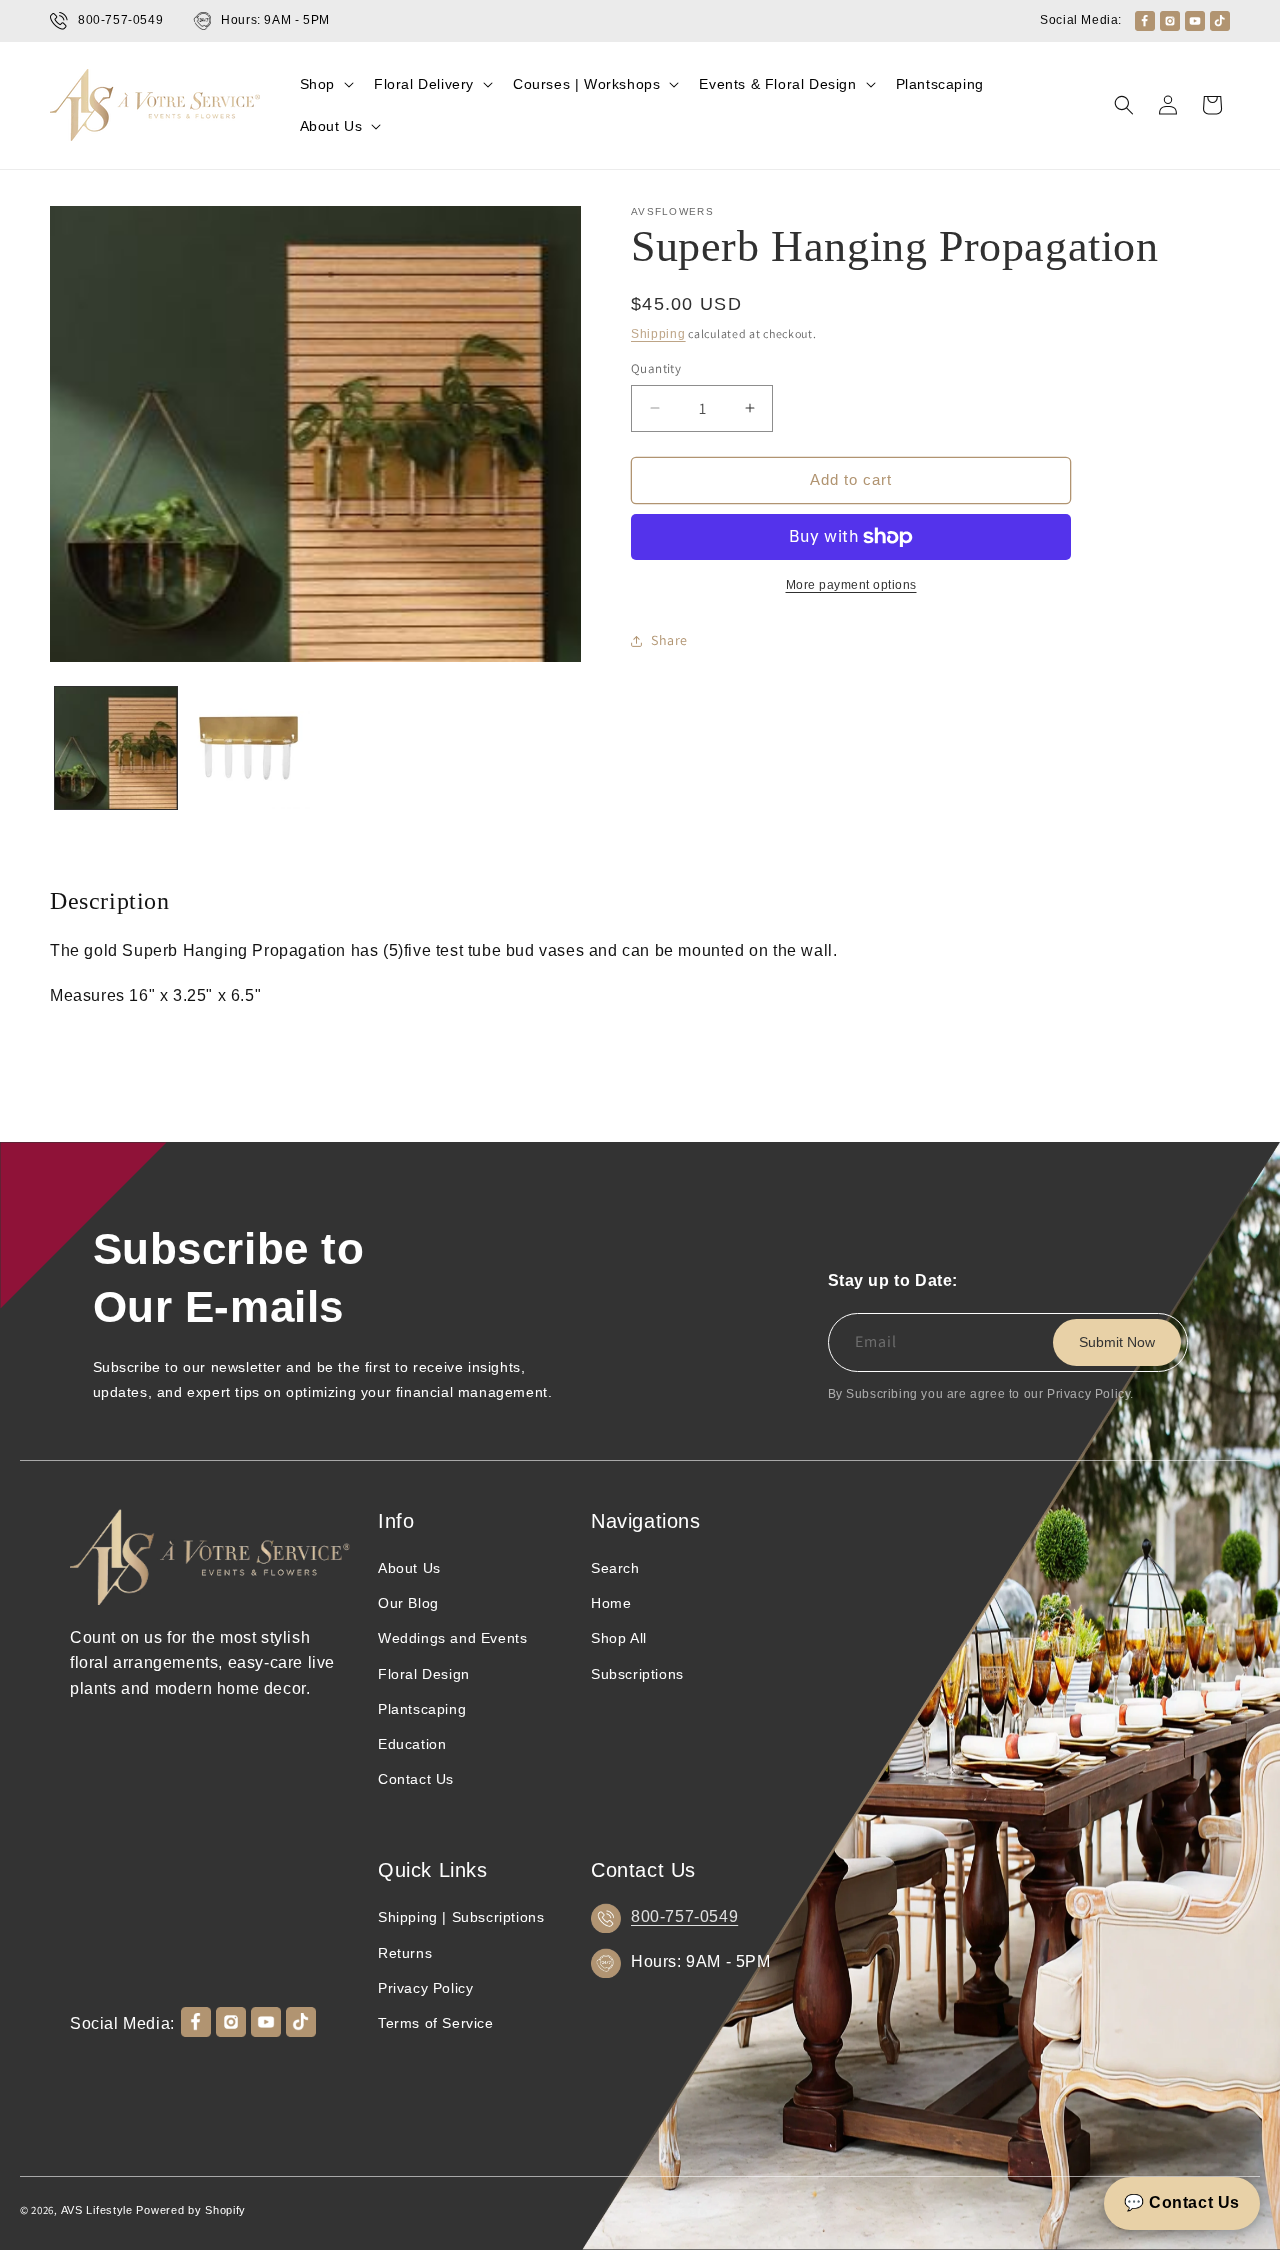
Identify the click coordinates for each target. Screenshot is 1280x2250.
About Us (409, 1568)
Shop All (619, 1638)
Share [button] (669, 640)
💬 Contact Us (1182, 2202)
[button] (325, 84)
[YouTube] (1195, 21)
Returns (405, 1953)
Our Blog (408, 1603)
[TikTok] (1220, 21)
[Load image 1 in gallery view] (116, 748)
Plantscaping (422, 1709)
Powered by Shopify (191, 2210)
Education (412, 1744)
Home (611, 1603)
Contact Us (416, 1779)
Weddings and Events (452, 1638)
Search (615, 1568)
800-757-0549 (684, 1916)
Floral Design (424, 1674)
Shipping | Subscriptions (461, 1917)
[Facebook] (1145, 21)
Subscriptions (637, 1674)
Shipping (658, 334)
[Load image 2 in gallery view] (248, 748)
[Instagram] (1170, 21)
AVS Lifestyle (97, 2210)
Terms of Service (436, 2023)
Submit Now (1117, 1342)
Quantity (656, 368)
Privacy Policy (425, 1988)
